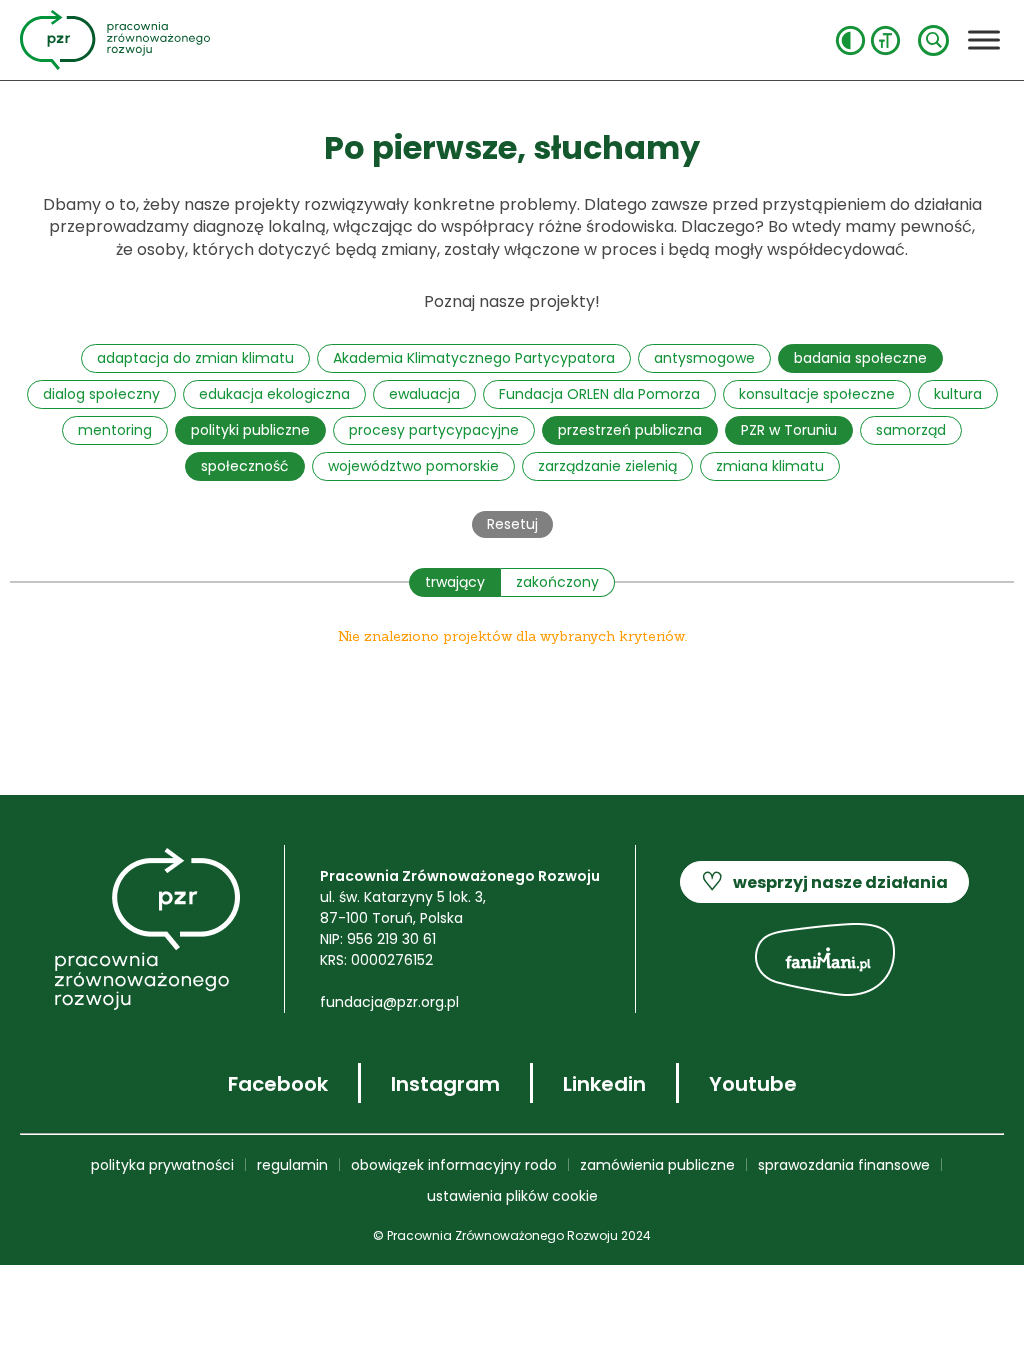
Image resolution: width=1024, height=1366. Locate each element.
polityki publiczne (250, 430)
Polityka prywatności (162, 1165)
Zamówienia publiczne (657, 1165)
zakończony (557, 582)
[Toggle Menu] (984, 39)
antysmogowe (704, 358)
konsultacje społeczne (817, 394)
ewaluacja (424, 394)
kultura (958, 394)
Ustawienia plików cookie (512, 1196)
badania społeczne (860, 358)
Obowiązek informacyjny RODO (454, 1165)
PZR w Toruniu (789, 430)
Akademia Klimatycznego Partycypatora (474, 358)
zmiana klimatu (770, 466)
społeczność (245, 466)
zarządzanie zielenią (607, 466)
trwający (455, 582)
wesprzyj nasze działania (824, 881)
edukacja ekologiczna (274, 394)
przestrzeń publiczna (630, 430)
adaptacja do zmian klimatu (195, 358)
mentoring (115, 430)
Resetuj (512, 524)
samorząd (911, 430)
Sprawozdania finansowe (844, 1165)
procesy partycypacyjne (434, 430)
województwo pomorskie (413, 466)
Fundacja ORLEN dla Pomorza (599, 394)
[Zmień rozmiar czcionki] (885, 40)
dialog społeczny (101, 394)
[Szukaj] (933, 40)
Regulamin (292, 1165)
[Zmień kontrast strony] (850, 40)
